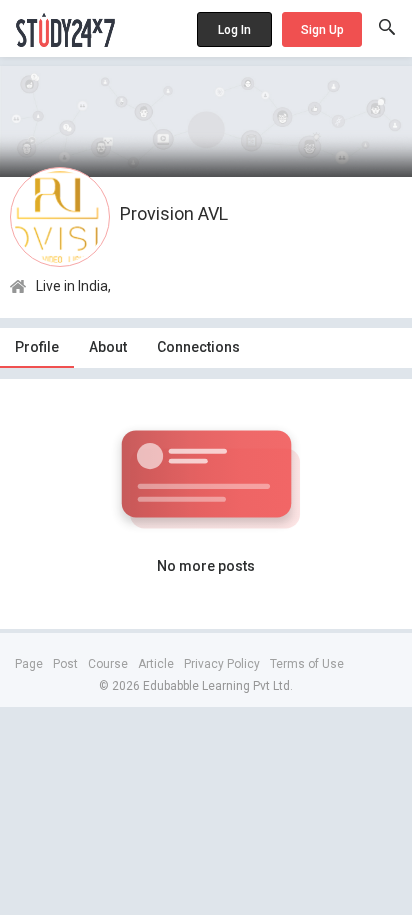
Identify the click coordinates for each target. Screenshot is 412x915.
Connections (198, 347)
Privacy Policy (222, 664)
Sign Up (322, 30)
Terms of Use (307, 664)
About (108, 347)
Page (29, 664)
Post (65, 664)
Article (156, 664)
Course (108, 664)
